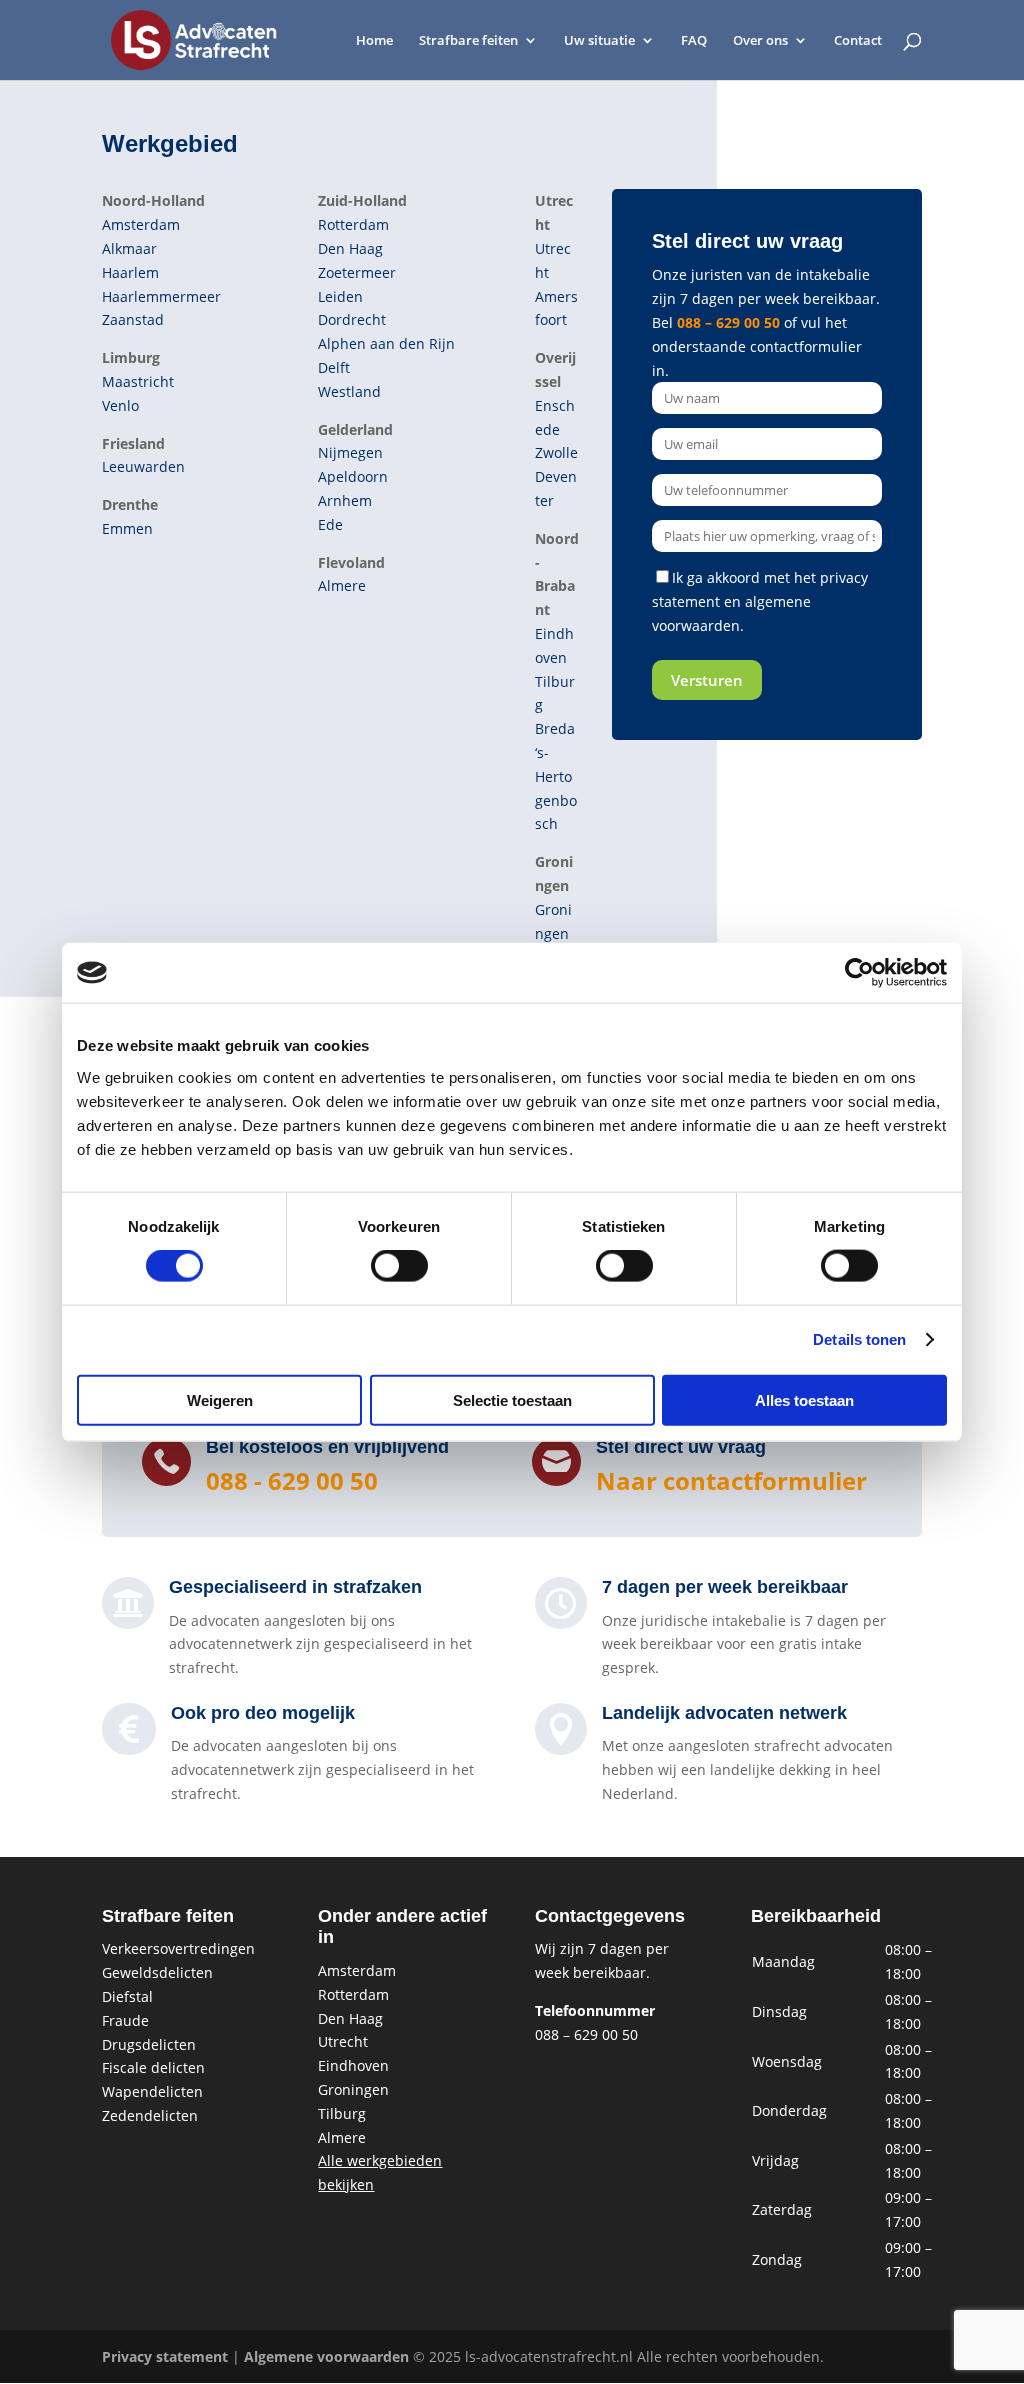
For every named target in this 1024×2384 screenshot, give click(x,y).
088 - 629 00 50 (292, 1480)
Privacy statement (165, 2356)
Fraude (125, 2020)
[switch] (399, 1266)
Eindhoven (353, 2065)
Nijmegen (350, 452)
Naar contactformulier (731, 1480)
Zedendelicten (150, 2115)
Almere (342, 585)
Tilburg (342, 2113)
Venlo (120, 405)
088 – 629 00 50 (728, 322)
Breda (555, 728)
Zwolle (556, 452)
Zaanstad (133, 319)
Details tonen (859, 1339)
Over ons (760, 41)
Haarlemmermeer (161, 296)
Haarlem (130, 272)
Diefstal (127, 1996)
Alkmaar (129, 248)
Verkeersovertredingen (178, 1948)
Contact (858, 41)
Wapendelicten (152, 2091)
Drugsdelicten (149, 2044)
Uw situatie (599, 41)
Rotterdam (353, 224)
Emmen (127, 528)
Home (374, 41)
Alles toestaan (804, 1399)
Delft (334, 367)
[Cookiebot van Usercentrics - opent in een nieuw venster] (859, 973)
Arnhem (345, 500)
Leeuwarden (143, 466)
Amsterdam (141, 224)
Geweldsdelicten (157, 1972)
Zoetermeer (357, 272)
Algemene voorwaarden (326, 2356)
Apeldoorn (353, 476)
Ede (330, 524)
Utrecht (343, 2041)
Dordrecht (352, 319)
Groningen (353, 2089)
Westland (349, 391)
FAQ (694, 41)
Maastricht (138, 381)
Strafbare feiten (468, 41)
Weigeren (220, 1399)
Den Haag (350, 248)
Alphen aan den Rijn (386, 343)
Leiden (340, 296)
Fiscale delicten (153, 2067)
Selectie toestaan (512, 1399)
